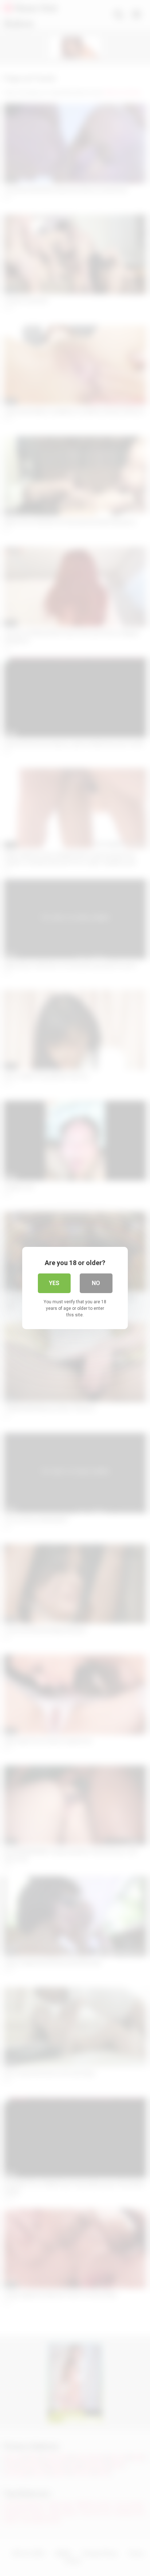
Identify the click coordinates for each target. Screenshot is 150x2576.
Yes (54, 1283)
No (96, 1283)
